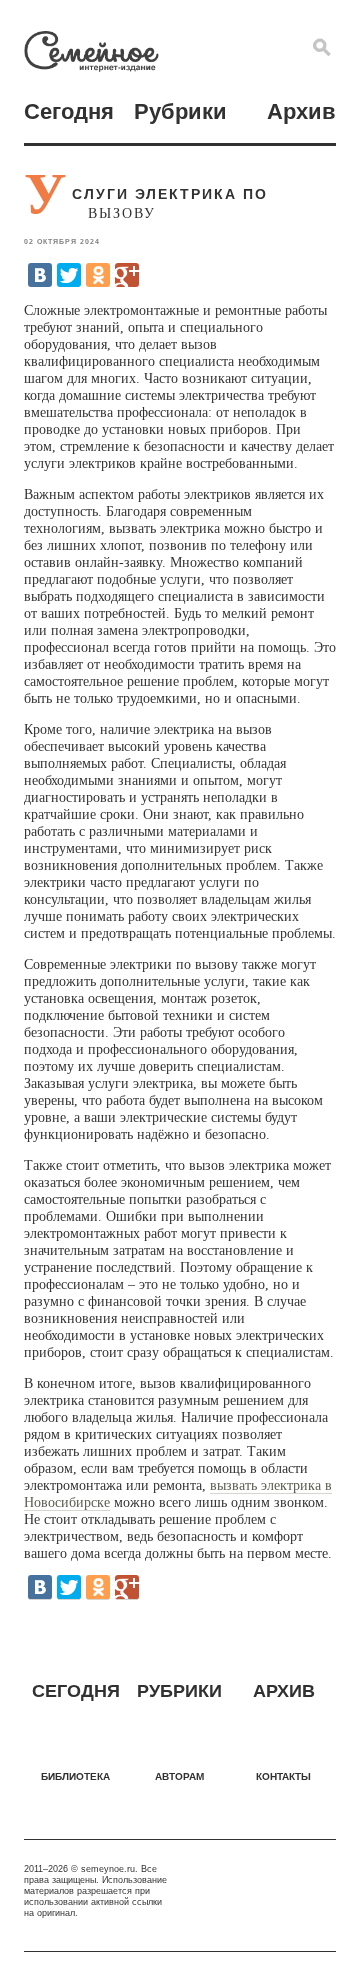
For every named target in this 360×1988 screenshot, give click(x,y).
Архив (301, 111)
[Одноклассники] (98, 275)
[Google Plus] (127, 275)
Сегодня (69, 111)
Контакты (283, 1776)
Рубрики (180, 111)
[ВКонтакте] (40, 275)
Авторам (179, 1776)
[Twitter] (69, 275)
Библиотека (75, 1776)
